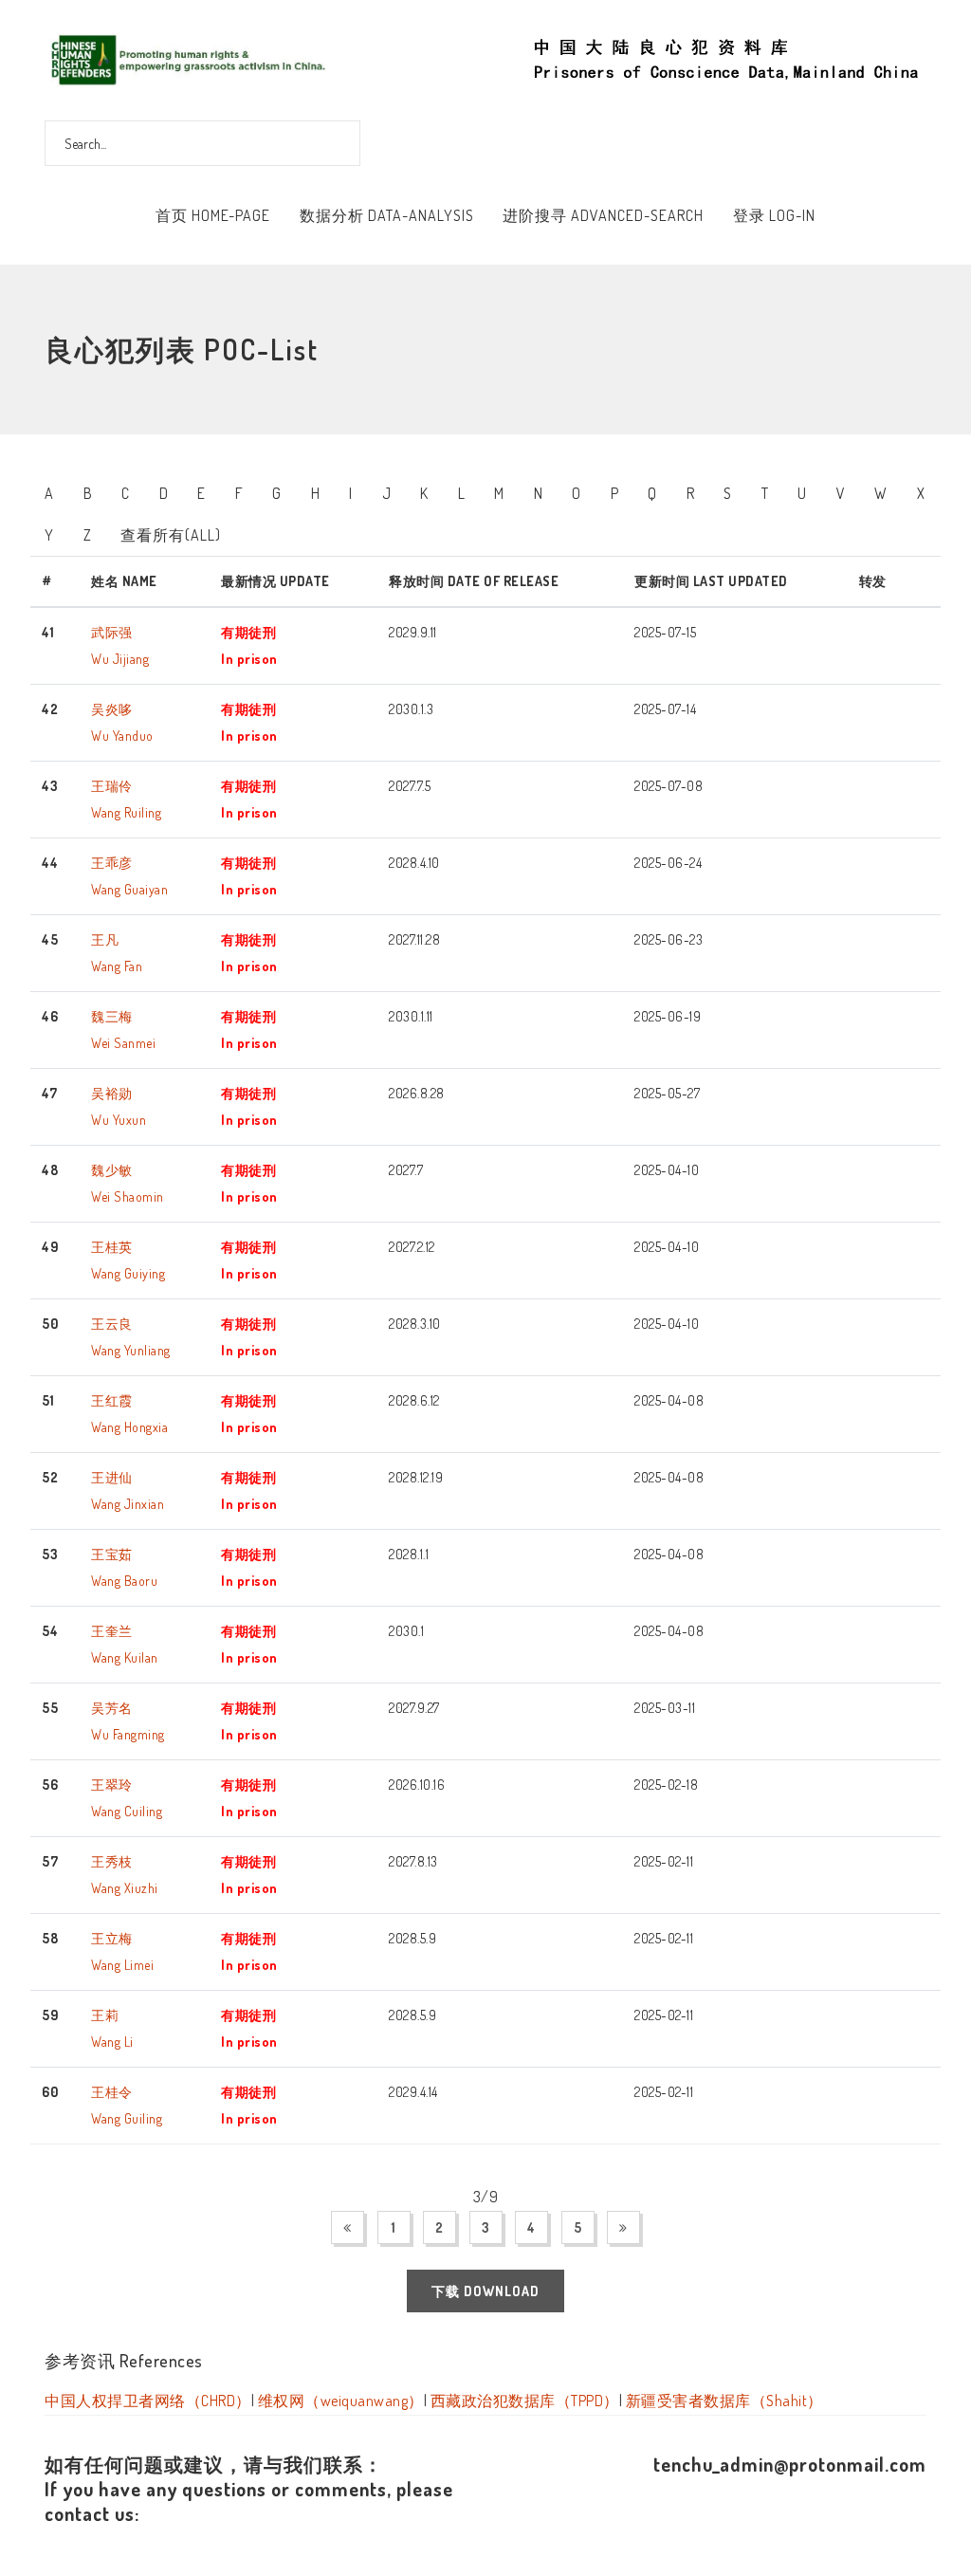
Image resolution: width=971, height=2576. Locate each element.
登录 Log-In (774, 215)
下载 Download (485, 2291)
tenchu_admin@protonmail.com (790, 2464)
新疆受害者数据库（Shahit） (724, 2401)
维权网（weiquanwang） (341, 2401)
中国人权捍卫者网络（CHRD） (148, 2401)
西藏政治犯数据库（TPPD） (525, 2401)
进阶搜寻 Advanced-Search (603, 215)
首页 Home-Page (213, 215)
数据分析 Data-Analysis (387, 215)
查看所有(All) (171, 535)
